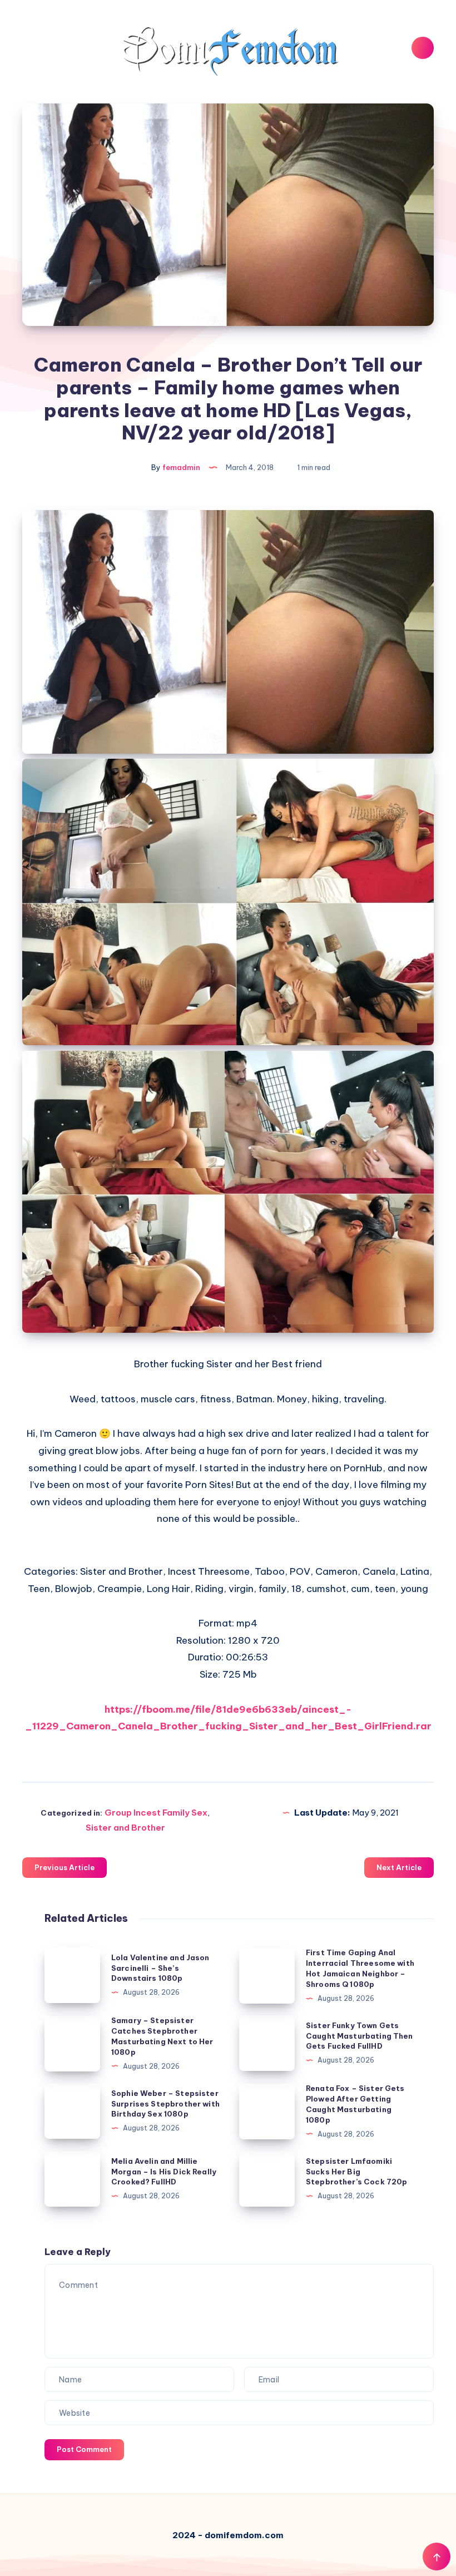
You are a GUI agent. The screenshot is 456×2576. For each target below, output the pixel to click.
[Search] (423, 48)
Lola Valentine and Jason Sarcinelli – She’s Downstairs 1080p (160, 1968)
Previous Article (65, 1867)
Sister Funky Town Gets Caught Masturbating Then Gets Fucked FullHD (360, 2036)
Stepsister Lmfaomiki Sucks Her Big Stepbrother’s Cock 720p (356, 2172)
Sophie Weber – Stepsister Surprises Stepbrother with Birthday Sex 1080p (165, 2104)
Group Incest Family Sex (156, 1813)
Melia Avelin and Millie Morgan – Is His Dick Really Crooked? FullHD (164, 2172)
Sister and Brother (125, 1828)
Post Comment (84, 2449)
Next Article (399, 1867)
